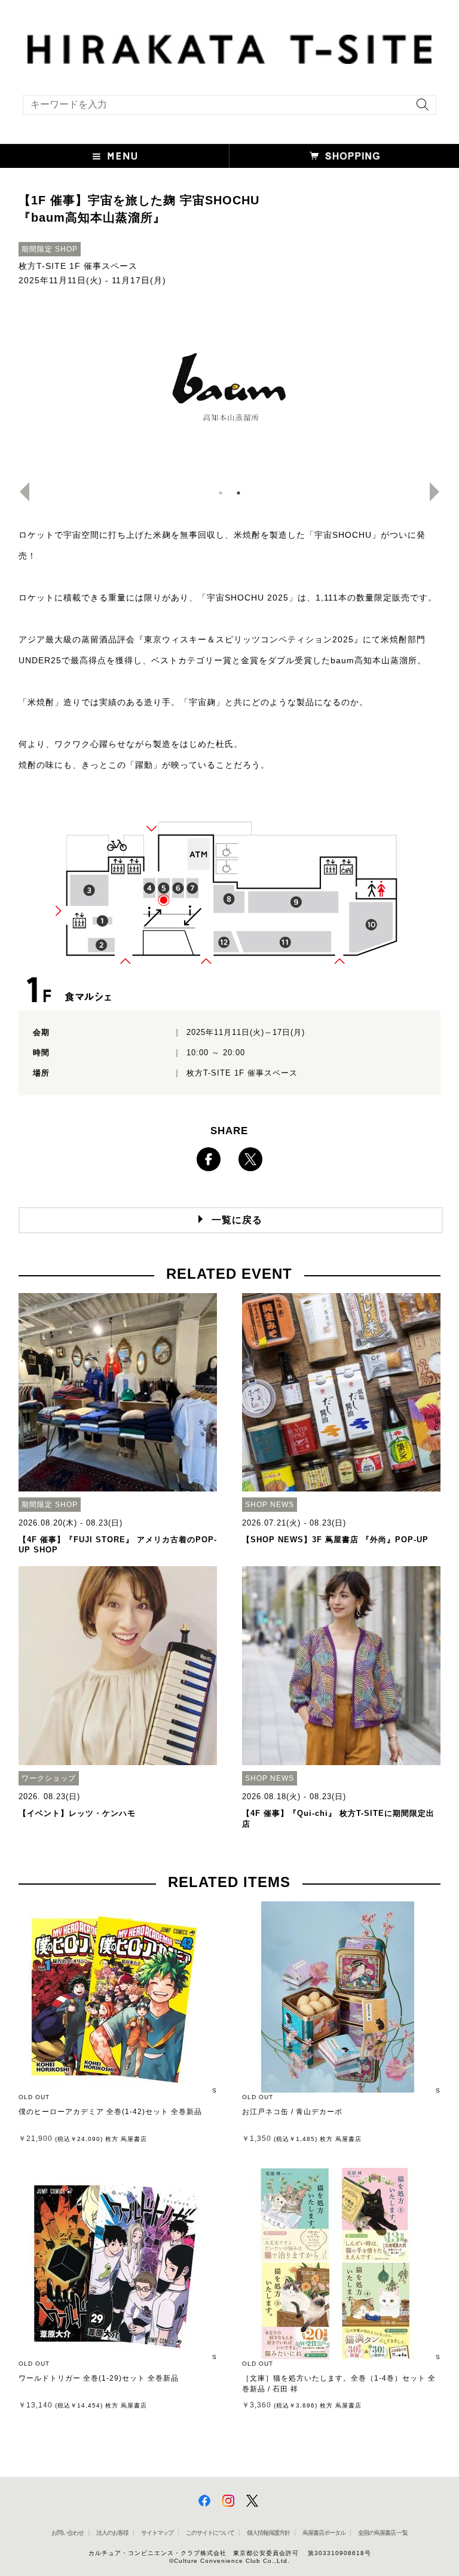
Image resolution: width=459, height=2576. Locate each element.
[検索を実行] (420, 108)
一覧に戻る (237, 1220)
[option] (230, 391)
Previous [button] (20, 492)
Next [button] (439, 492)
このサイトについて (210, 2533)
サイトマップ (157, 2533)
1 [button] (221, 493)
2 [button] (238, 493)
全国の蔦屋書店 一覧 (383, 2533)
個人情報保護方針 (268, 2533)
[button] (115, 156)
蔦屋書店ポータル (324, 2533)
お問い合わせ (68, 2533)
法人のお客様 (112, 2533)
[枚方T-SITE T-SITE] (229, 48)
